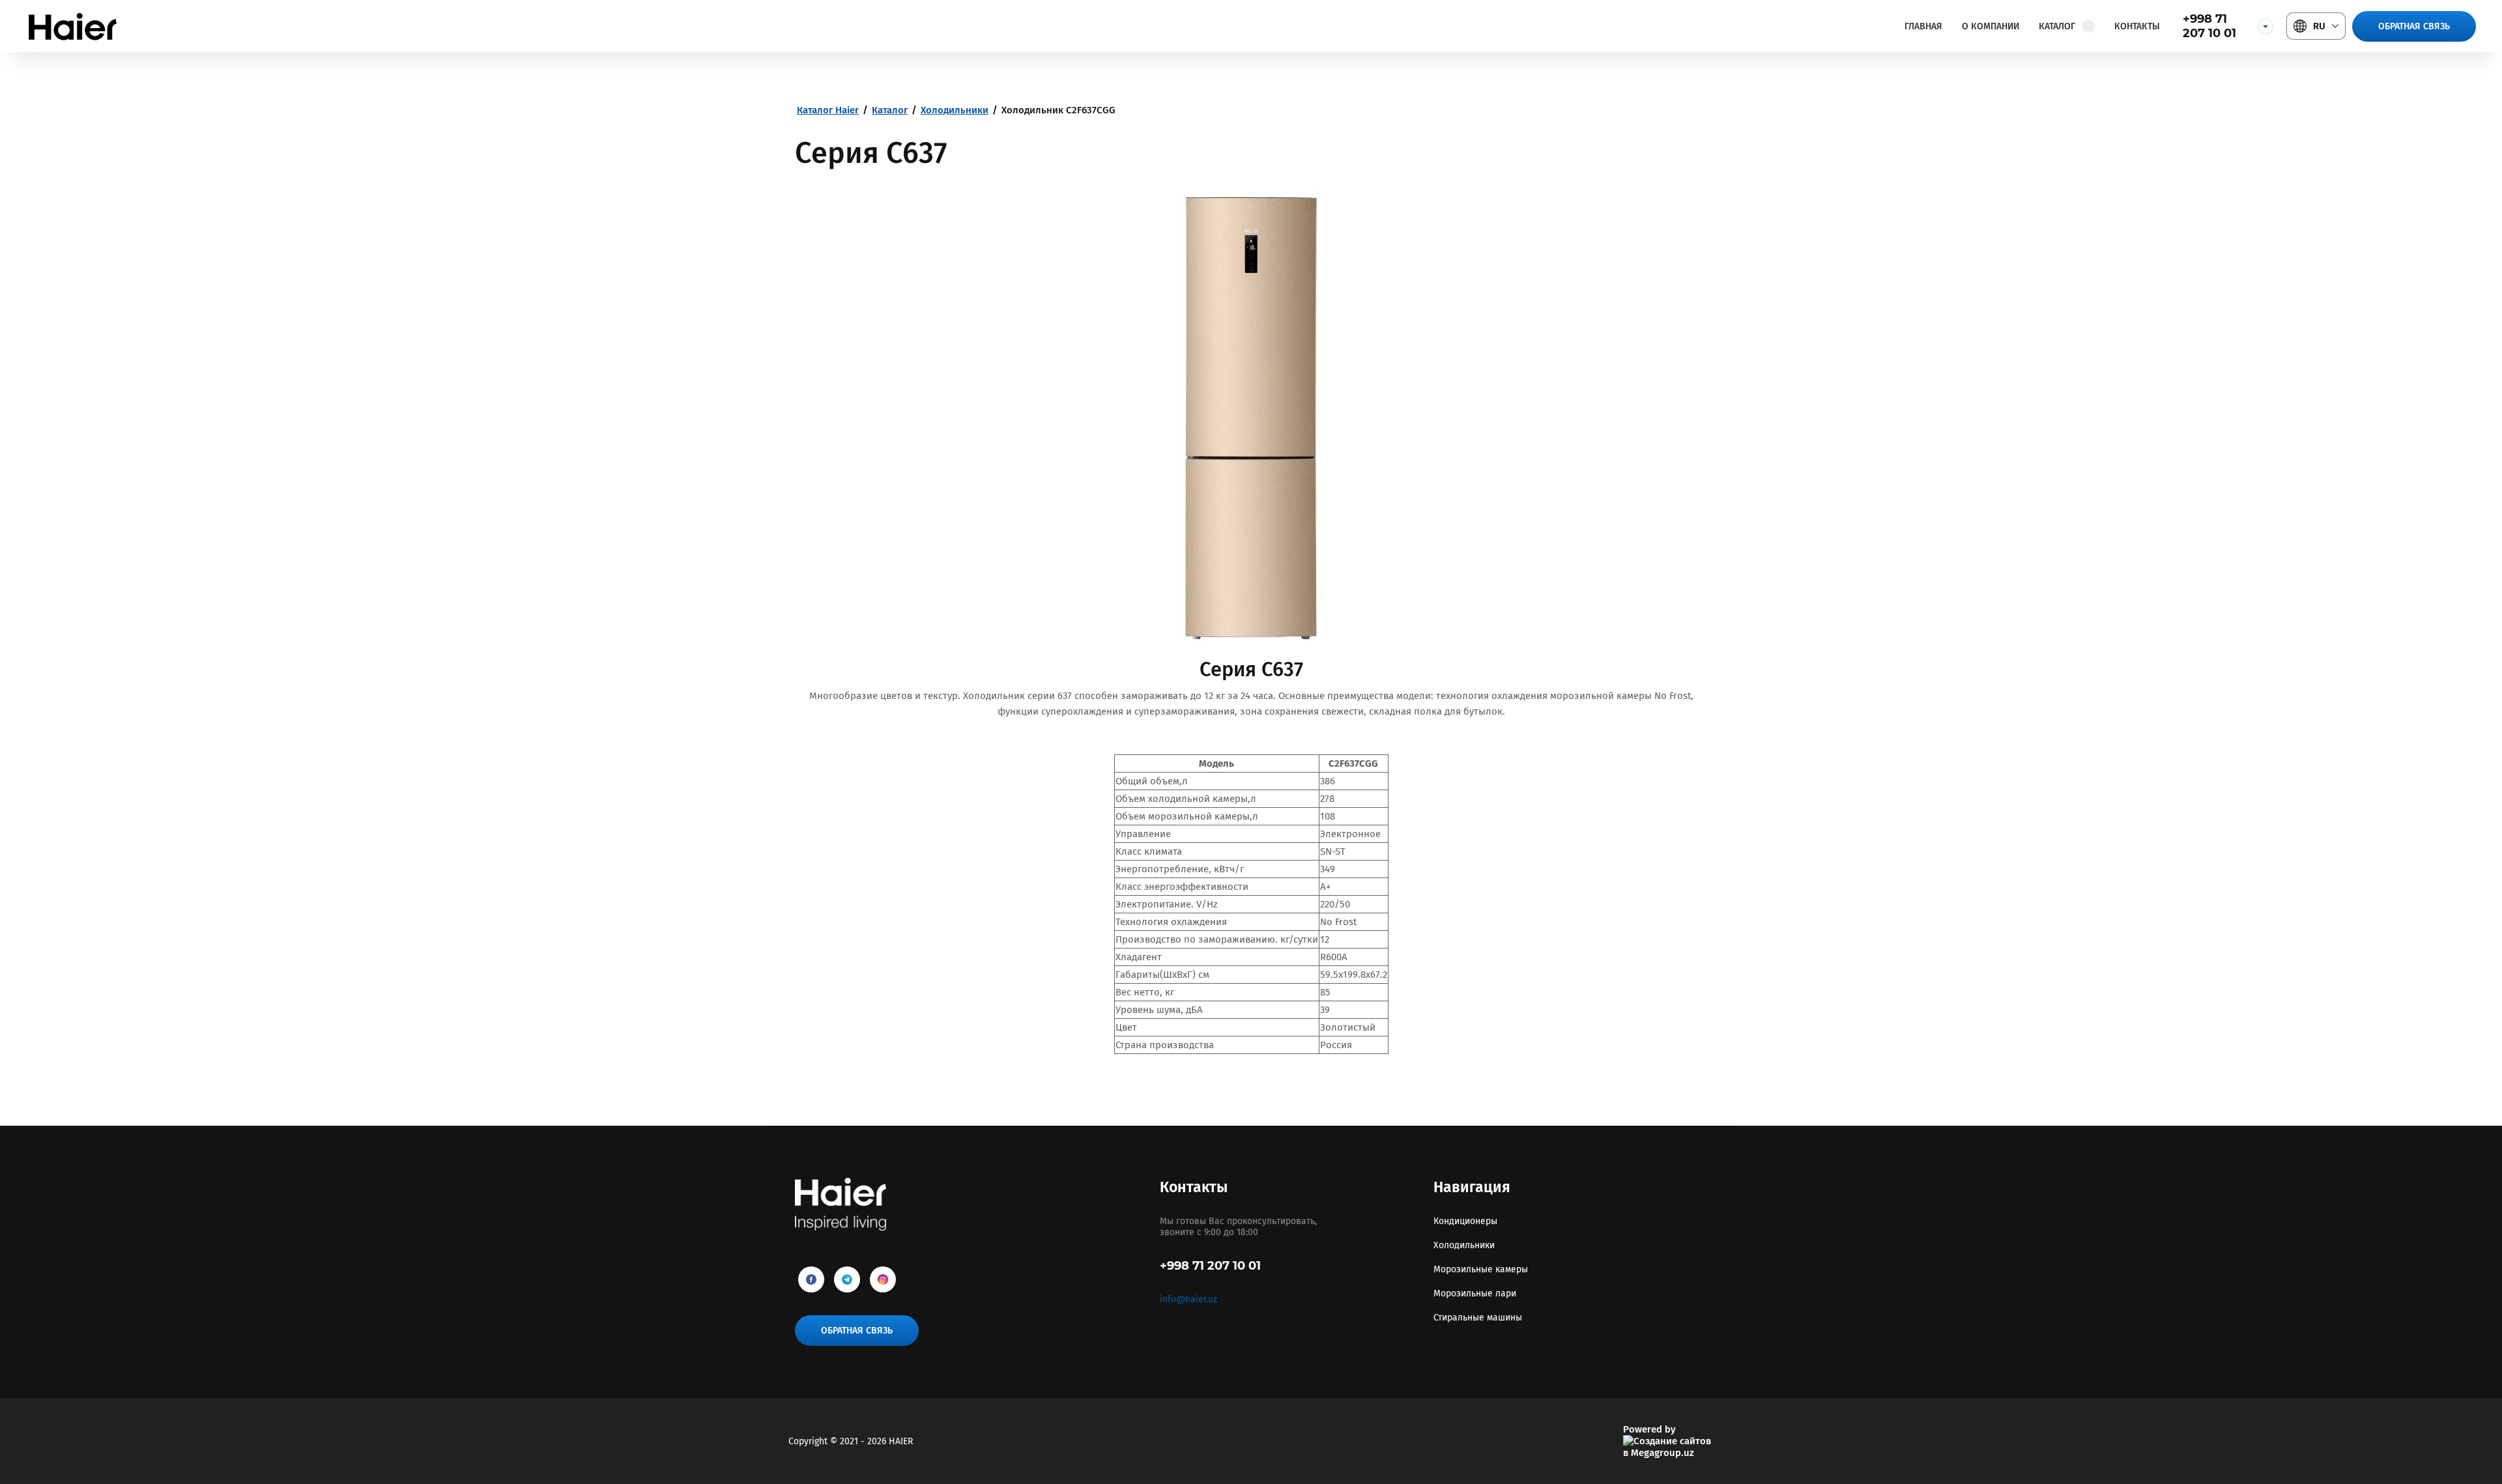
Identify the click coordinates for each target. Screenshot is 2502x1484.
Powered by (1649, 1429)
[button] (2414, 26)
